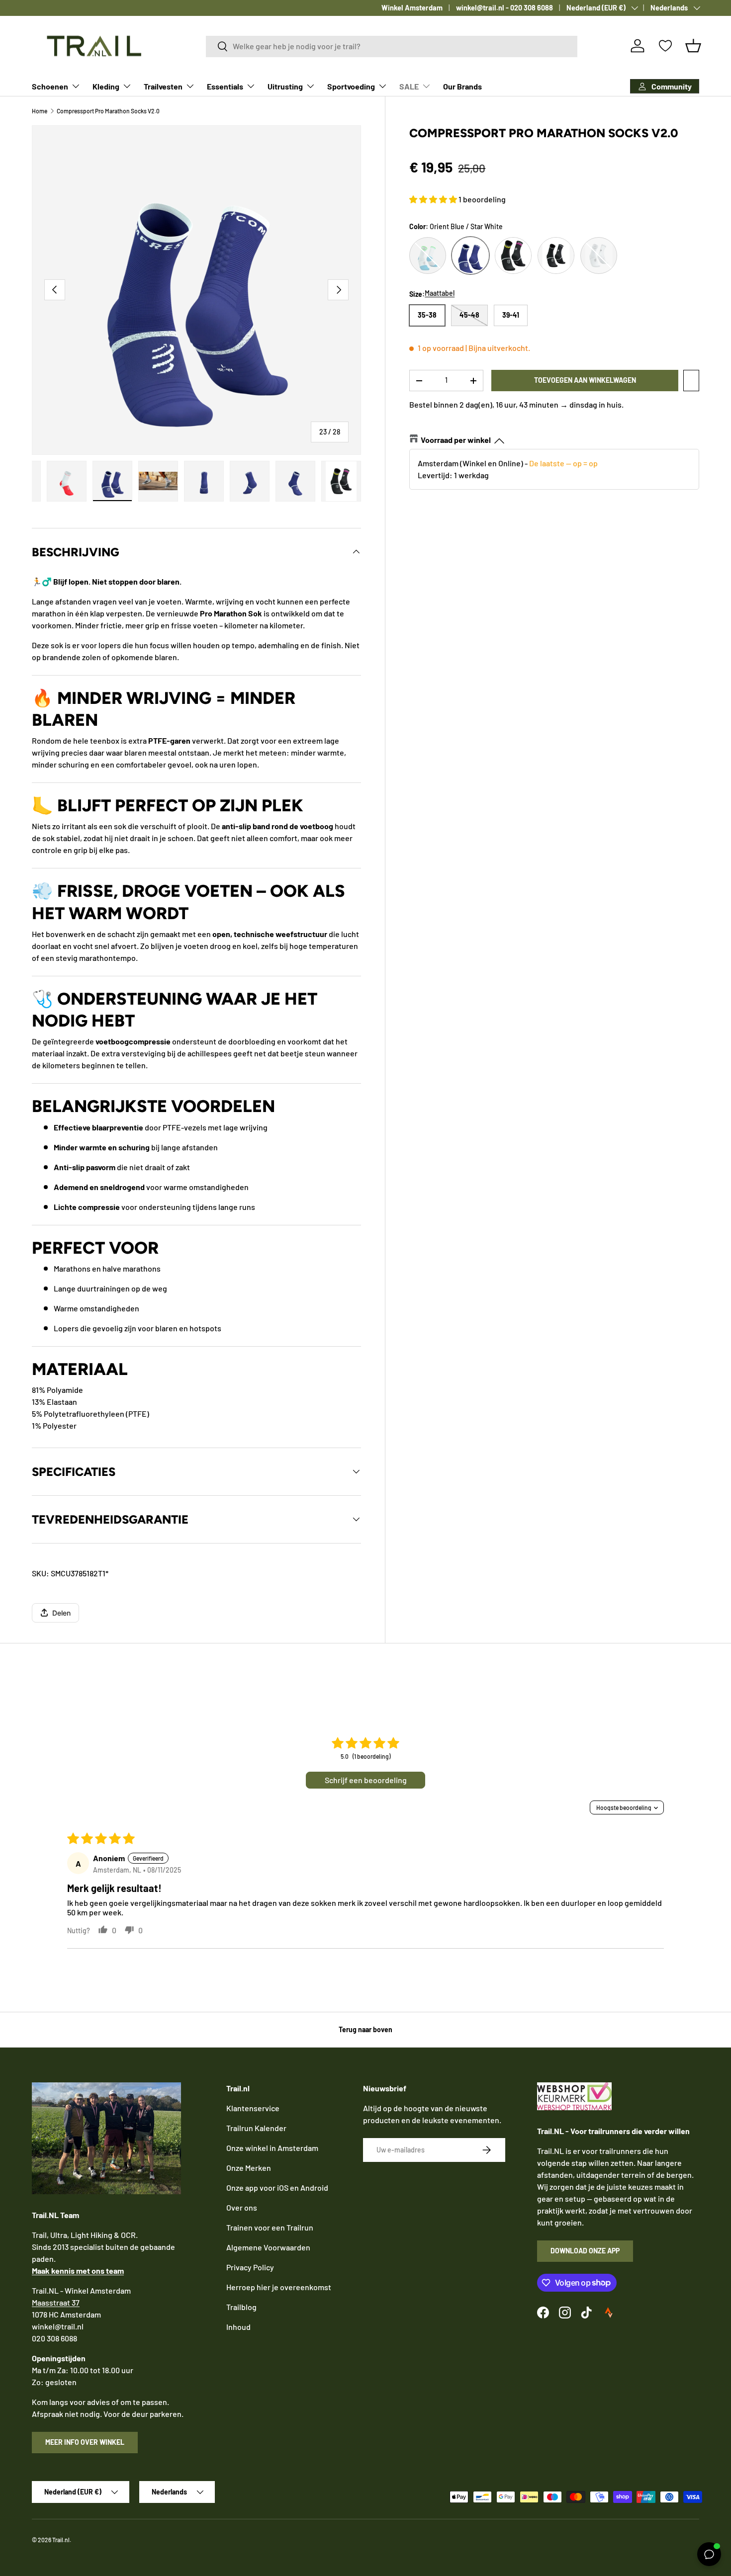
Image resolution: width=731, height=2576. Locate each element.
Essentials (225, 86)
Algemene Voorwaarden (268, 2247)
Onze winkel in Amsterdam (272, 2148)
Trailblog (241, 2307)
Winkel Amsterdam (412, 8)
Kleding (106, 86)
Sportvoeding (351, 86)
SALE (409, 86)
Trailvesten (163, 86)
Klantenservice (253, 2108)
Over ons (242, 2207)
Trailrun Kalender (256, 2128)
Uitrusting (285, 86)
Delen (61, 1613)
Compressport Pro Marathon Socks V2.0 (108, 111)
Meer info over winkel (85, 2442)
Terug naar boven (365, 2029)
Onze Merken (249, 2168)
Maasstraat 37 (56, 2302)
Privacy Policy (250, 2267)
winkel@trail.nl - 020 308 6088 (504, 8)
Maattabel (440, 293)
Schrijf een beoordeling (366, 1780)
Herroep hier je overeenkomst (279, 2287)
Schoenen (50, 86)
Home (40, 111)
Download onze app (585, 2251)
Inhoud (238, 2327)
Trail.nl (61, 2540)
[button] (693, 46)
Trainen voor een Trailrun (270, 2227)
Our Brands (462, 86)
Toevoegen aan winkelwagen (585, 380)
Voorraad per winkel (456, 440)
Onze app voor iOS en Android (277, 2188)
